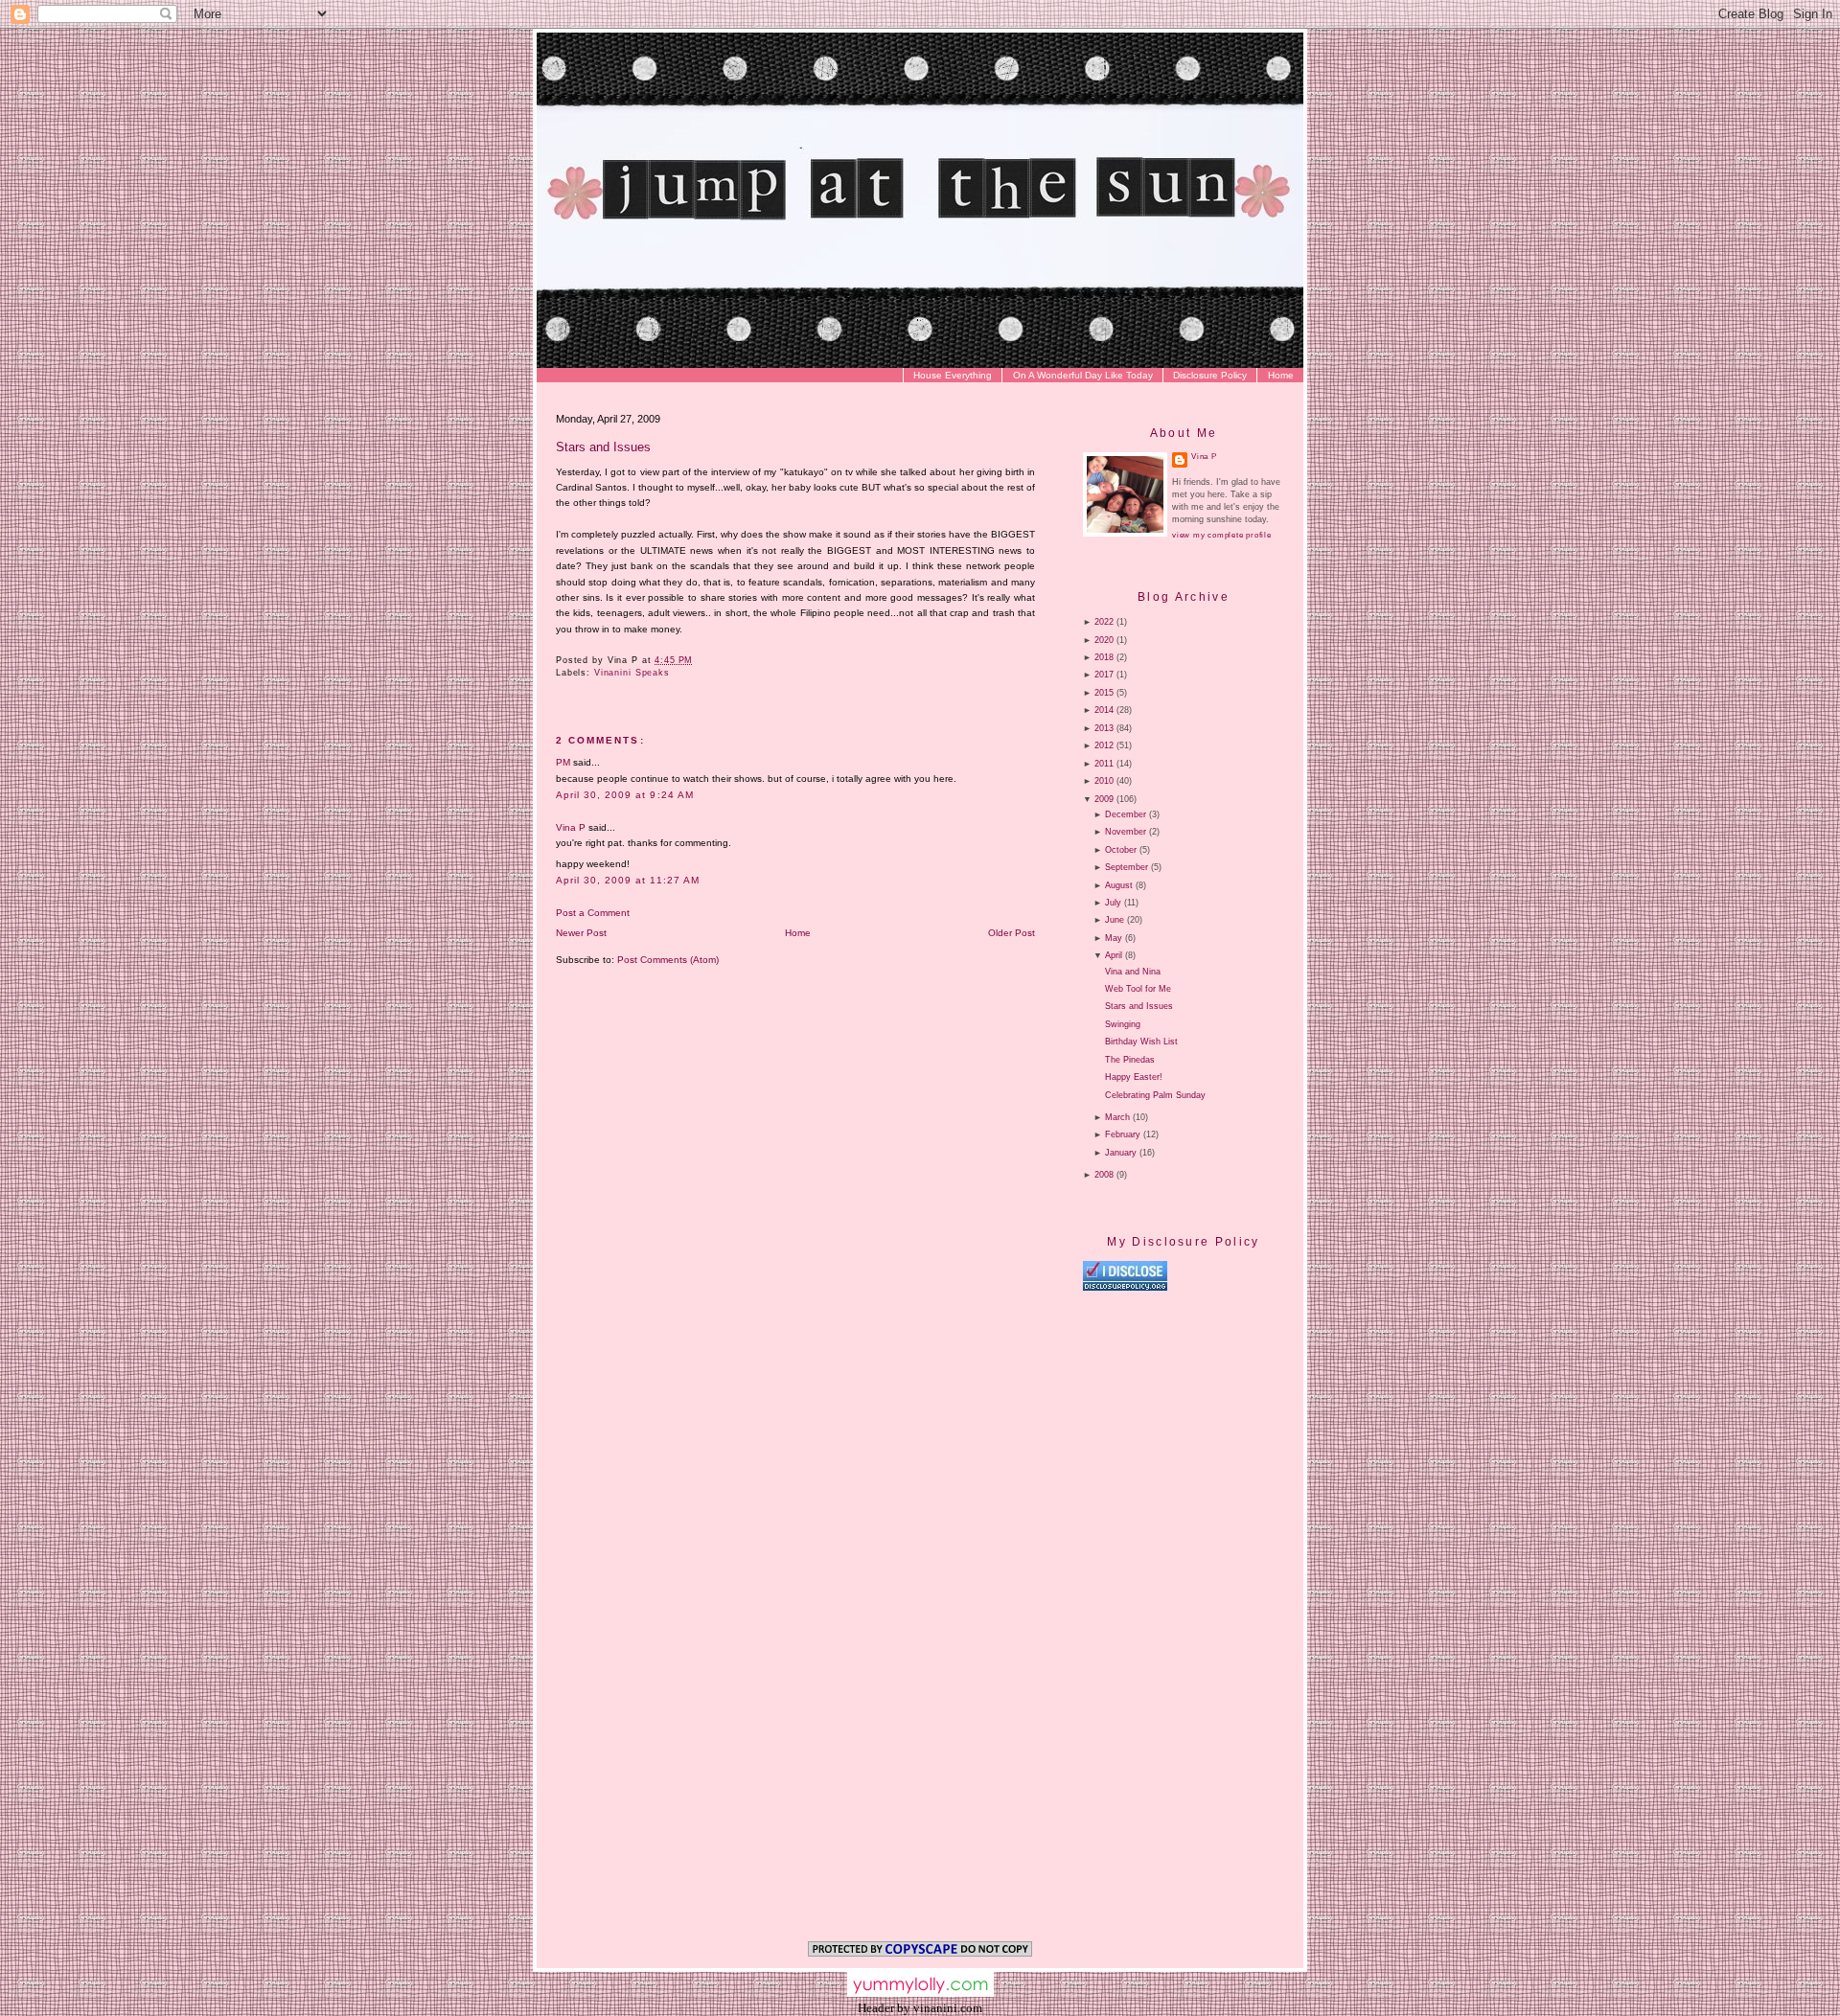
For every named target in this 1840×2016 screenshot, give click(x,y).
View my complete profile (1222, 535)
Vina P (571, 827)
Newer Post (581, 933)
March (1117, 1117)
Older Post (1012, 933)
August (1119, 885)
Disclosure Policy (1210, 375)
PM (563, 762)
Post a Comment (593, 913)
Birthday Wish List (1141, 1042)
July (1113, 903)
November (1126, 832)
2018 (1104, 657)
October (1121, 850)
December (1126, 814)
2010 (1104, 781)
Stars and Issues (603, 447)
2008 (1104, 1175)
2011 (1104, 764)
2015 (1104, 693)
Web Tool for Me (1138, 989)
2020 (1104, 640)
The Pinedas (1130, 1060)
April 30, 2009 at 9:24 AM (625, 795)
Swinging (1123, 1024)
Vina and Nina (1133, 972)
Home (1281, 375)
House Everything (953, 375)
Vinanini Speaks (632, 673)
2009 (1104, 799)
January (1121, 1153)
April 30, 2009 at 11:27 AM (628, 880)
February (1123, 1134)
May (1114, 938)
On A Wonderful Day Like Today (1083, 375)
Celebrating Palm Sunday (1155, 1095)
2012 (1104, 745)
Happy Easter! (1134, 1077)
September (1127, 867)
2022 (1104, 622)
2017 (1104, 675)
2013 (1104, 728)
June (1115, 920)
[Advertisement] (1244, 1455)
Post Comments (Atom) (668, 960)
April (1114, 955)
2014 (1104, 710)
